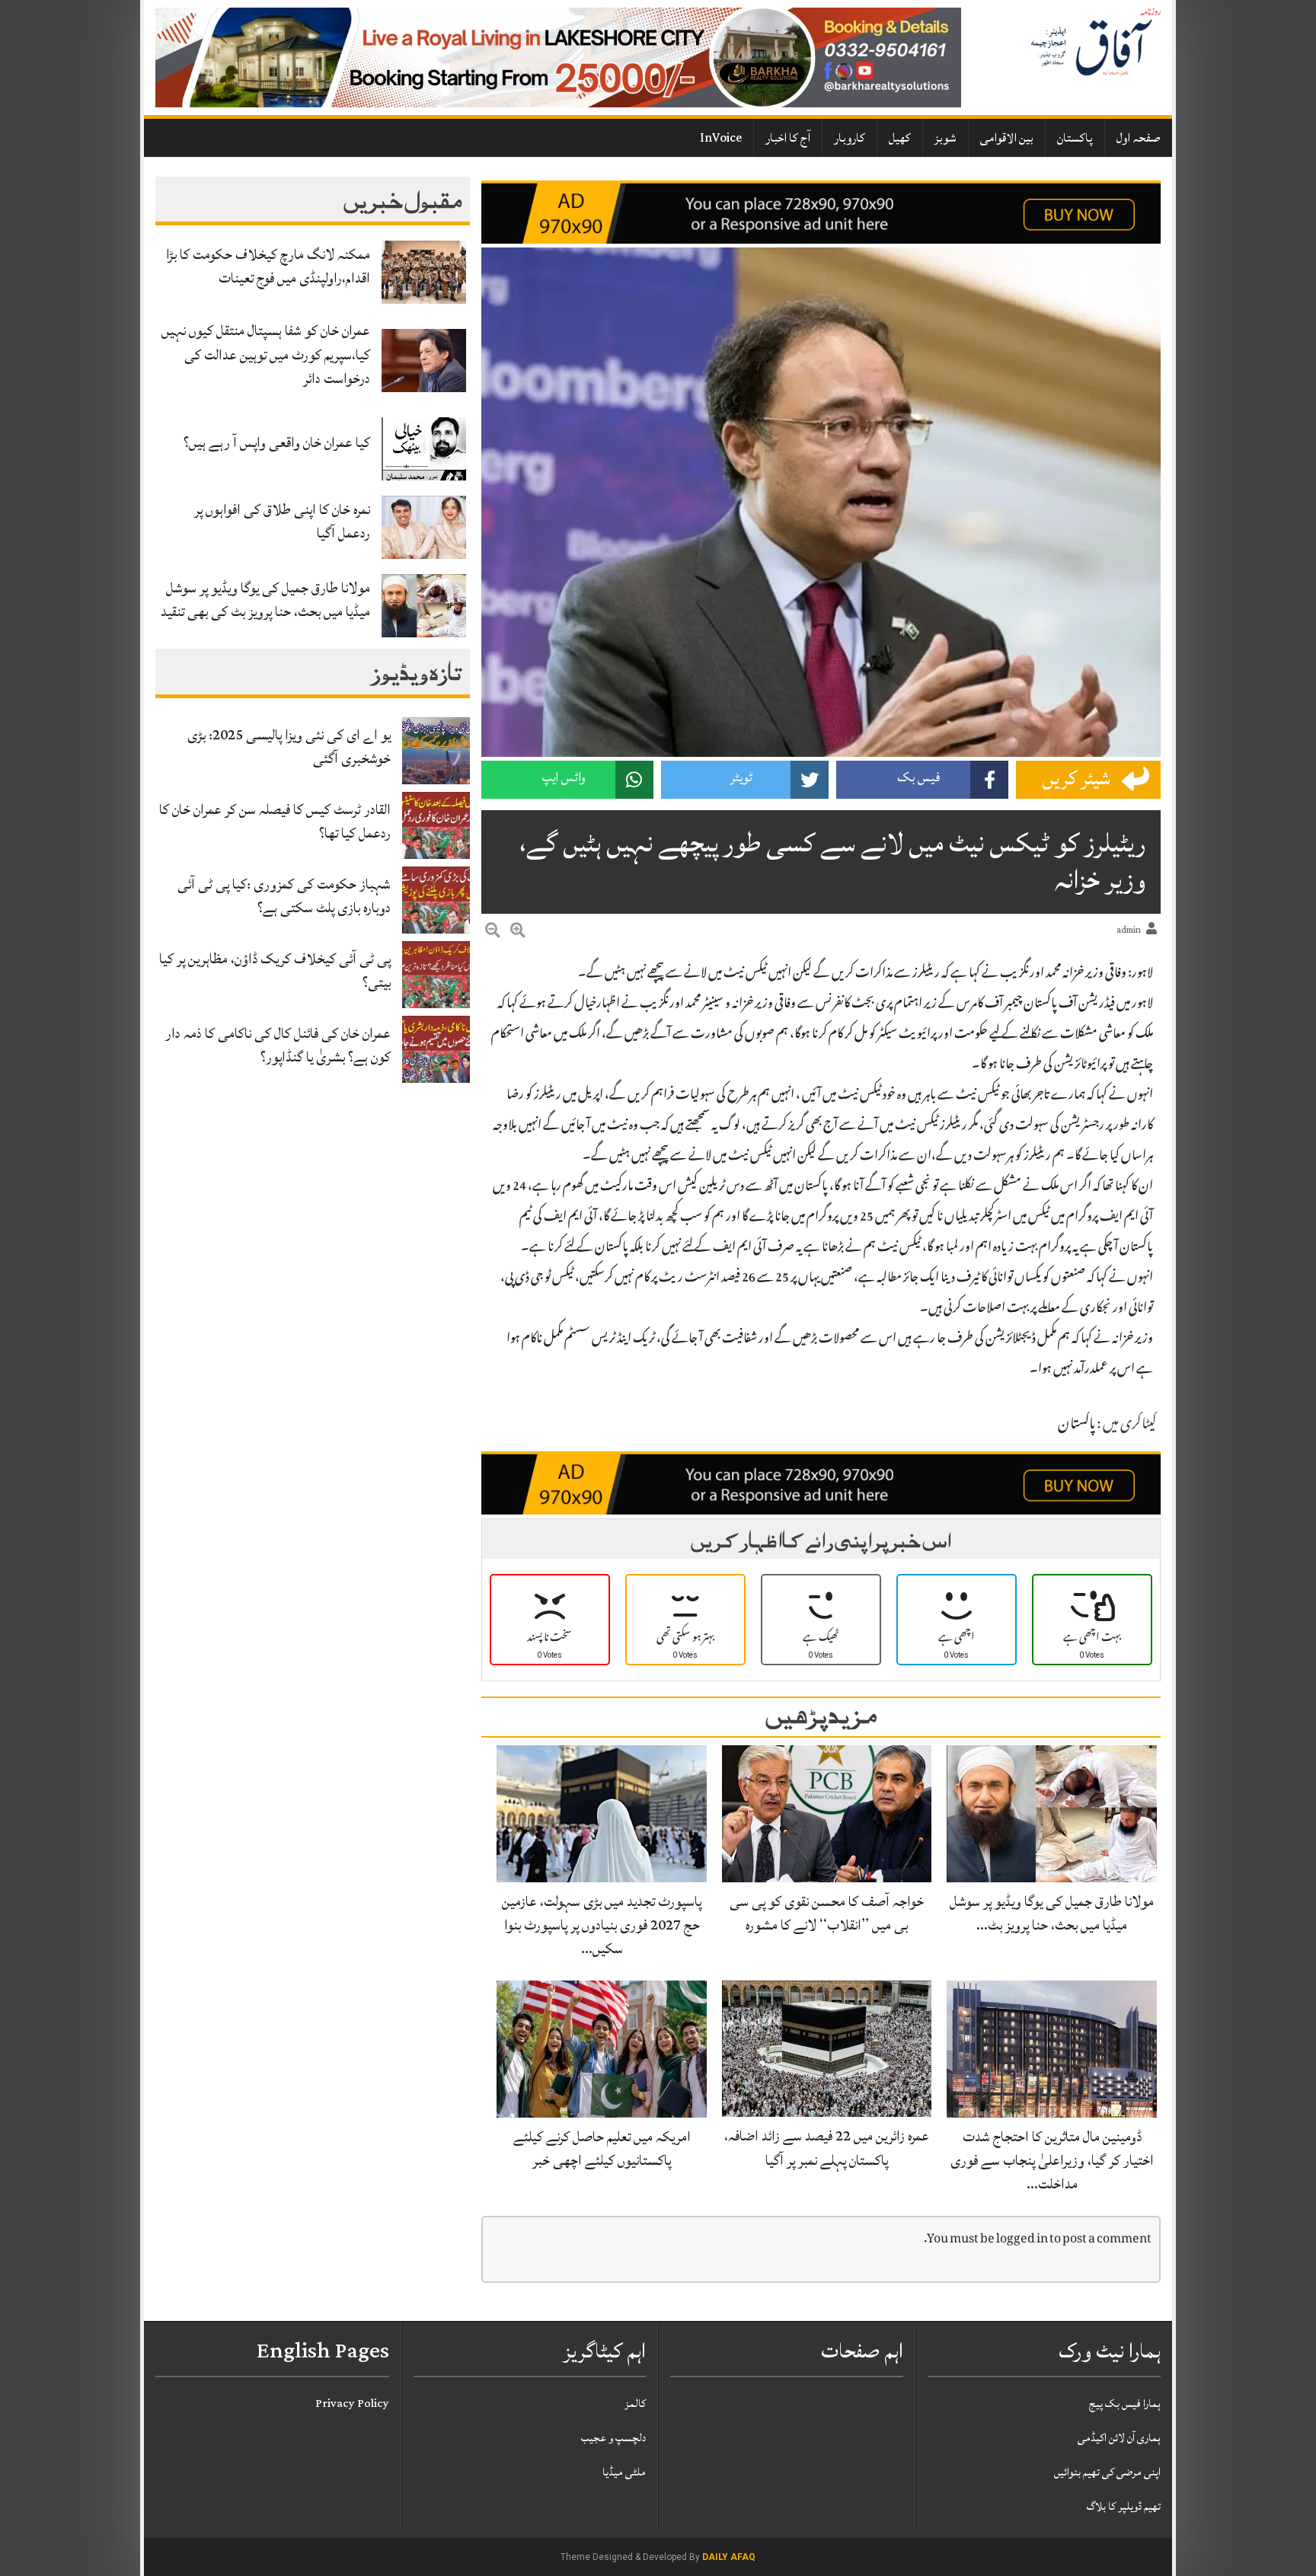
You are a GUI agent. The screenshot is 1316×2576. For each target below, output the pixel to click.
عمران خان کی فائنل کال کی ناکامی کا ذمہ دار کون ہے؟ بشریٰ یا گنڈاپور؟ (278, 1045)
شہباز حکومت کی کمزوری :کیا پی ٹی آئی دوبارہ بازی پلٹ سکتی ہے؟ (284, 896)
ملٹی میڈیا (624, 2472)
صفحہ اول (1139, 138)
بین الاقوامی (1007, 138)
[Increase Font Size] (518, 933)
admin (1129, 930)
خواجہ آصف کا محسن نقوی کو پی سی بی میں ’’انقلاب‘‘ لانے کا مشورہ (827, 1913)
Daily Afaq (729, 2557)
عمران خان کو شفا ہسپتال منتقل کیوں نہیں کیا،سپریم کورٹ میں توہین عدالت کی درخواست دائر (266, 354)
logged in (1022, 2240)
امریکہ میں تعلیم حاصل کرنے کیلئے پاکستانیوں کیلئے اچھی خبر (602, 2148)
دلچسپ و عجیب (613, 2438)
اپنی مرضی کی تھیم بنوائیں (1107, 2472)
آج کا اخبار (788, 138)
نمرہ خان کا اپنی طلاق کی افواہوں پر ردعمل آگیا (282, 521)
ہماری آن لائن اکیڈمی (1119, 2438)
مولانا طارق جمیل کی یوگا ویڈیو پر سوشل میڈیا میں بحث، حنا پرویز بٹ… (1052, 1913)
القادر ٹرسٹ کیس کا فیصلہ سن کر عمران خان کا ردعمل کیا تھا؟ (275, 821)
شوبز (945, 138)
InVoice (721, 138)
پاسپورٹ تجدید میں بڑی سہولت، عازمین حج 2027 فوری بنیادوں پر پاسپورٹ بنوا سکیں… (602, 1925)
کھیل (900, 138)
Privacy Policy (352, 2404)
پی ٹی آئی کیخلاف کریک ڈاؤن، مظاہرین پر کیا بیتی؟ (275, 970)
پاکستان (1075, 138)
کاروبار (850, 138)
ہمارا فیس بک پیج (1125, 2404)
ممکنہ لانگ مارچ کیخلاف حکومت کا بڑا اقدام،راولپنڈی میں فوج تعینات (268, 266)
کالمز (635, 2404)
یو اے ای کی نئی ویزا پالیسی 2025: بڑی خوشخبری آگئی (289, 747)
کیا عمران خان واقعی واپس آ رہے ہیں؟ (277, 442)
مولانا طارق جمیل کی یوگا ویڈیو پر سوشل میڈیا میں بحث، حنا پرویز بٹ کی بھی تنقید (265, 600)
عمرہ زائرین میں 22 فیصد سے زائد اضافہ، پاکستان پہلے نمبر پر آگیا (827, 2148)
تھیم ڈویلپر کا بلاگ (1124, 2506)
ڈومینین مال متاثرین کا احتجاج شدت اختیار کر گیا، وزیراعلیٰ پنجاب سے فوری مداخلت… (1052, 2160)
